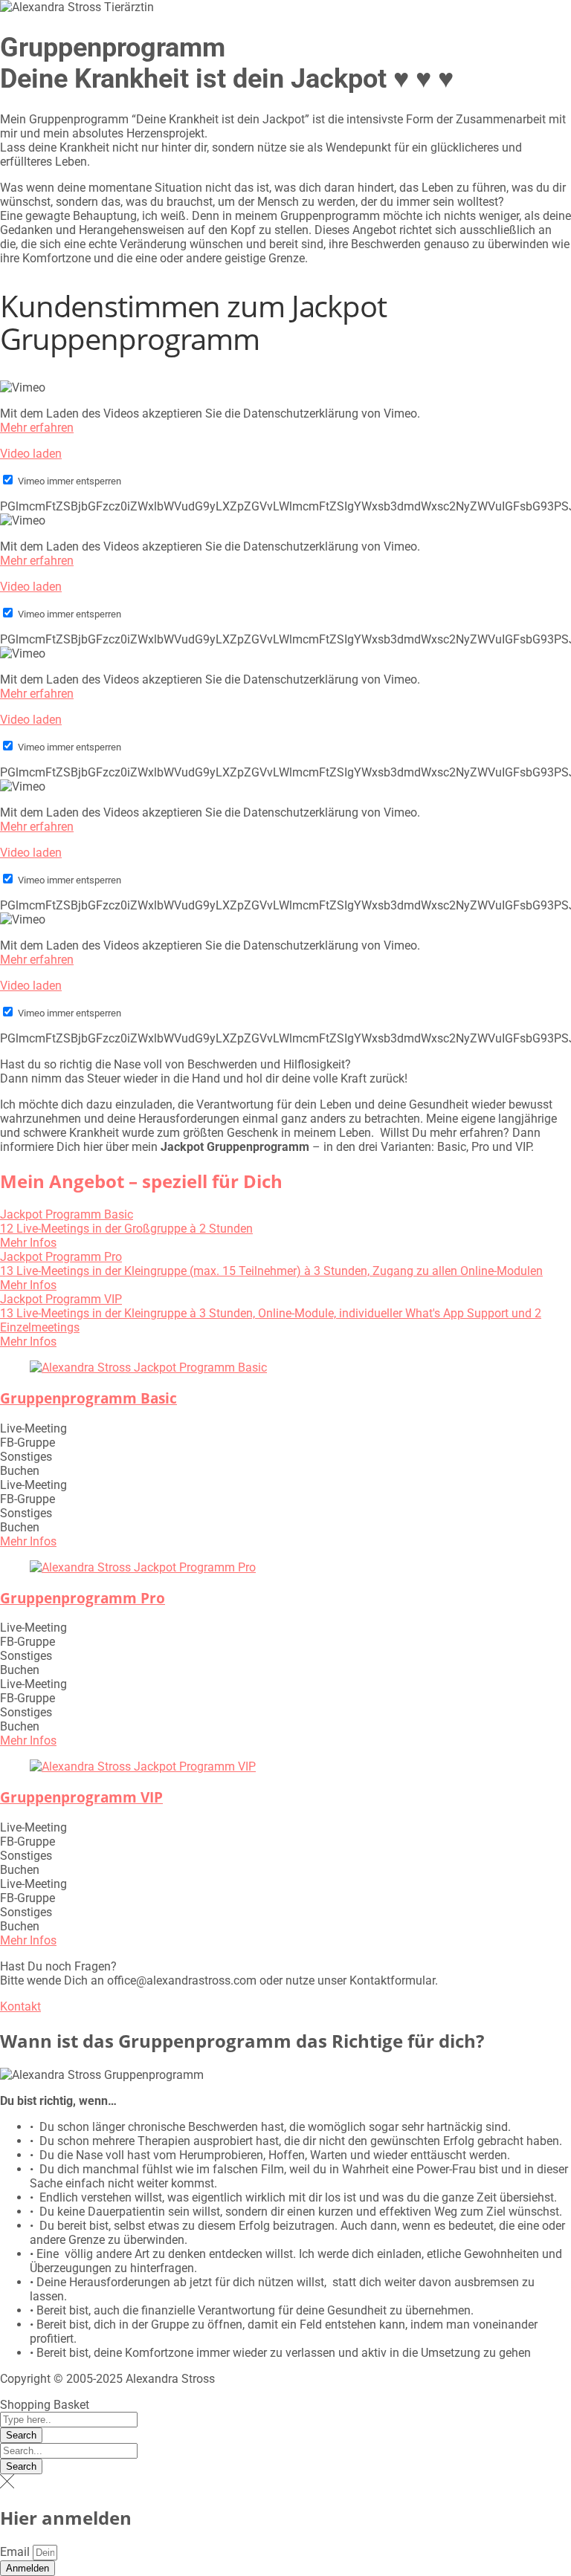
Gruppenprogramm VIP (81, 1797)
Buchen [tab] (20, 1471)
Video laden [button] (31, 454)
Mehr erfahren (37, 428)
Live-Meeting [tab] (33, 1428)
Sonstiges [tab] (26, 1457)
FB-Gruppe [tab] (28, 1443)
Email (16, 2552)
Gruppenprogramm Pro (83, 1598)
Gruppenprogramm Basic (88, 1398)
